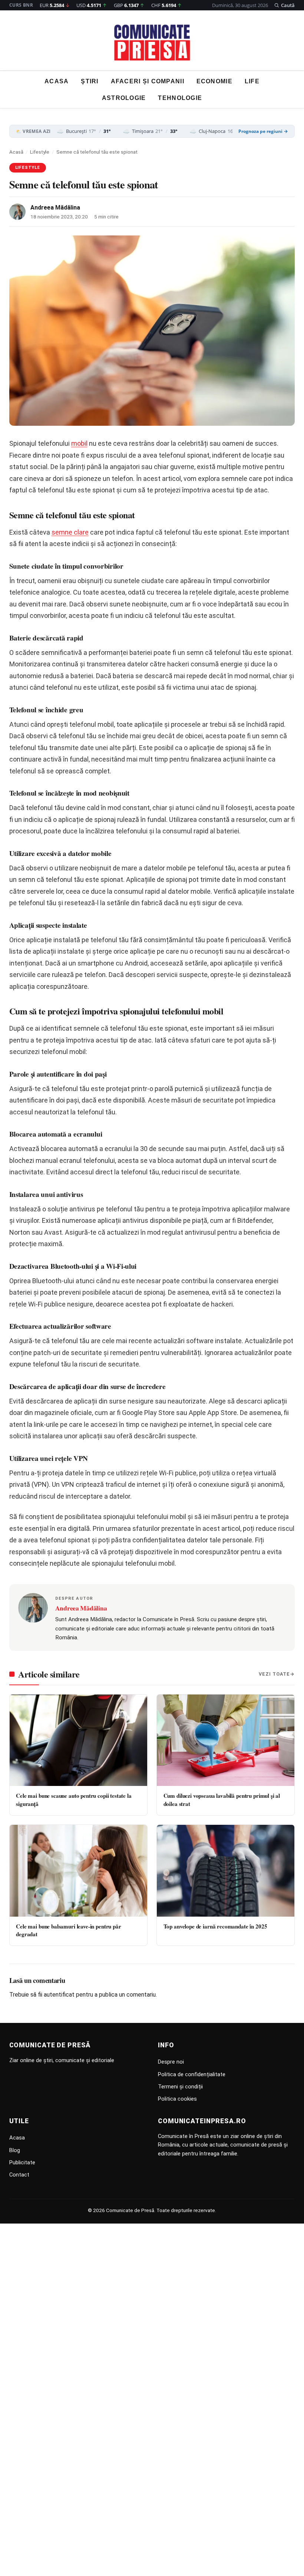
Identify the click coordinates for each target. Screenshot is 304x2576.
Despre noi (171, 2062)
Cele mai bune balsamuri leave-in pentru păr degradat (68, 1930)
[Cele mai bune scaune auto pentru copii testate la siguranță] (78, 1740)
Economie (214, 81)
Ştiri (90, 81)
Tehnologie (180, 98)
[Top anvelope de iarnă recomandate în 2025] (226, 1871)
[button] (285, 5)
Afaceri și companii (148, 81)
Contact (19, 2175)
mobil (79, 443)
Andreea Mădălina (55, 208)
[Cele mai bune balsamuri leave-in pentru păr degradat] (78, 1871)
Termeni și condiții (180, 2087)
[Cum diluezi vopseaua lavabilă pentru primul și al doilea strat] (226, 1740)
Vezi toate (274, 1674)
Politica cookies (177, 2099)
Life (252, 81)
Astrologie (124, 98)
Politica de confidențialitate (192, 2074)
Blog (15, 2150)
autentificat (59, 1995)
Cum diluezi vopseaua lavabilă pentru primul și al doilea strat (222, 1799)
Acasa (57, 81)
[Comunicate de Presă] (152, 43)
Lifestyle (40, 152)
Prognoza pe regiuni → (263, 131)
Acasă (16, 152)
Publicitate (22, 2162)
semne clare (70, 532)
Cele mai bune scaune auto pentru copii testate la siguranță (74, 1799)
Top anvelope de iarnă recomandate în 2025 (215, 1926)
